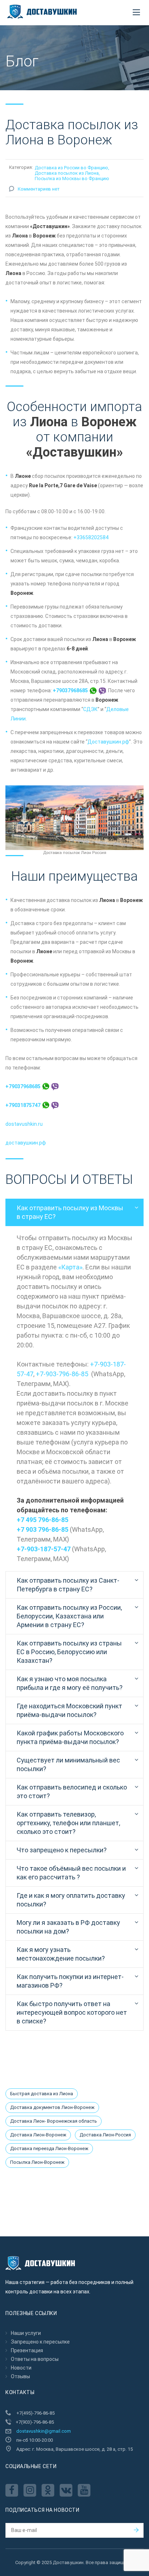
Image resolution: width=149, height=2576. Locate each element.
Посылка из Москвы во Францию (72, 178)
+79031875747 (24, 1105)
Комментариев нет (39, 189)
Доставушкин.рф (108, 742)
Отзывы (20, 2376)
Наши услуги (26, 2333)
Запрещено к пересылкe (40, 2342)
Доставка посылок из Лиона (67, 173)
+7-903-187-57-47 (44, 1549)
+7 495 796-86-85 (42, 1520)
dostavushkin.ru (24, 1124)
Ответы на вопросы (35, 2359)
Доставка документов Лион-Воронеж (52, 2107)
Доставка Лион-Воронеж (38, 2135)
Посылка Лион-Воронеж (37, 2162)
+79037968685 (71, 690)
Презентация (27, 2350)
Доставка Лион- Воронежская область (54, 2121)
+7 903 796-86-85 (42, 1529)
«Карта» (70, 1267)
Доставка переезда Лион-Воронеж (49, 2148)
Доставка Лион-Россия (105, 2135)
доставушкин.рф (26, 1143)
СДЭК (90, 709)
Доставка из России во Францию (71, 168)
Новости (21, 2368)
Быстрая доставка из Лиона (42, 2094)
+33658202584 (91, 537)
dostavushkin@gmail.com (44, 2431)
